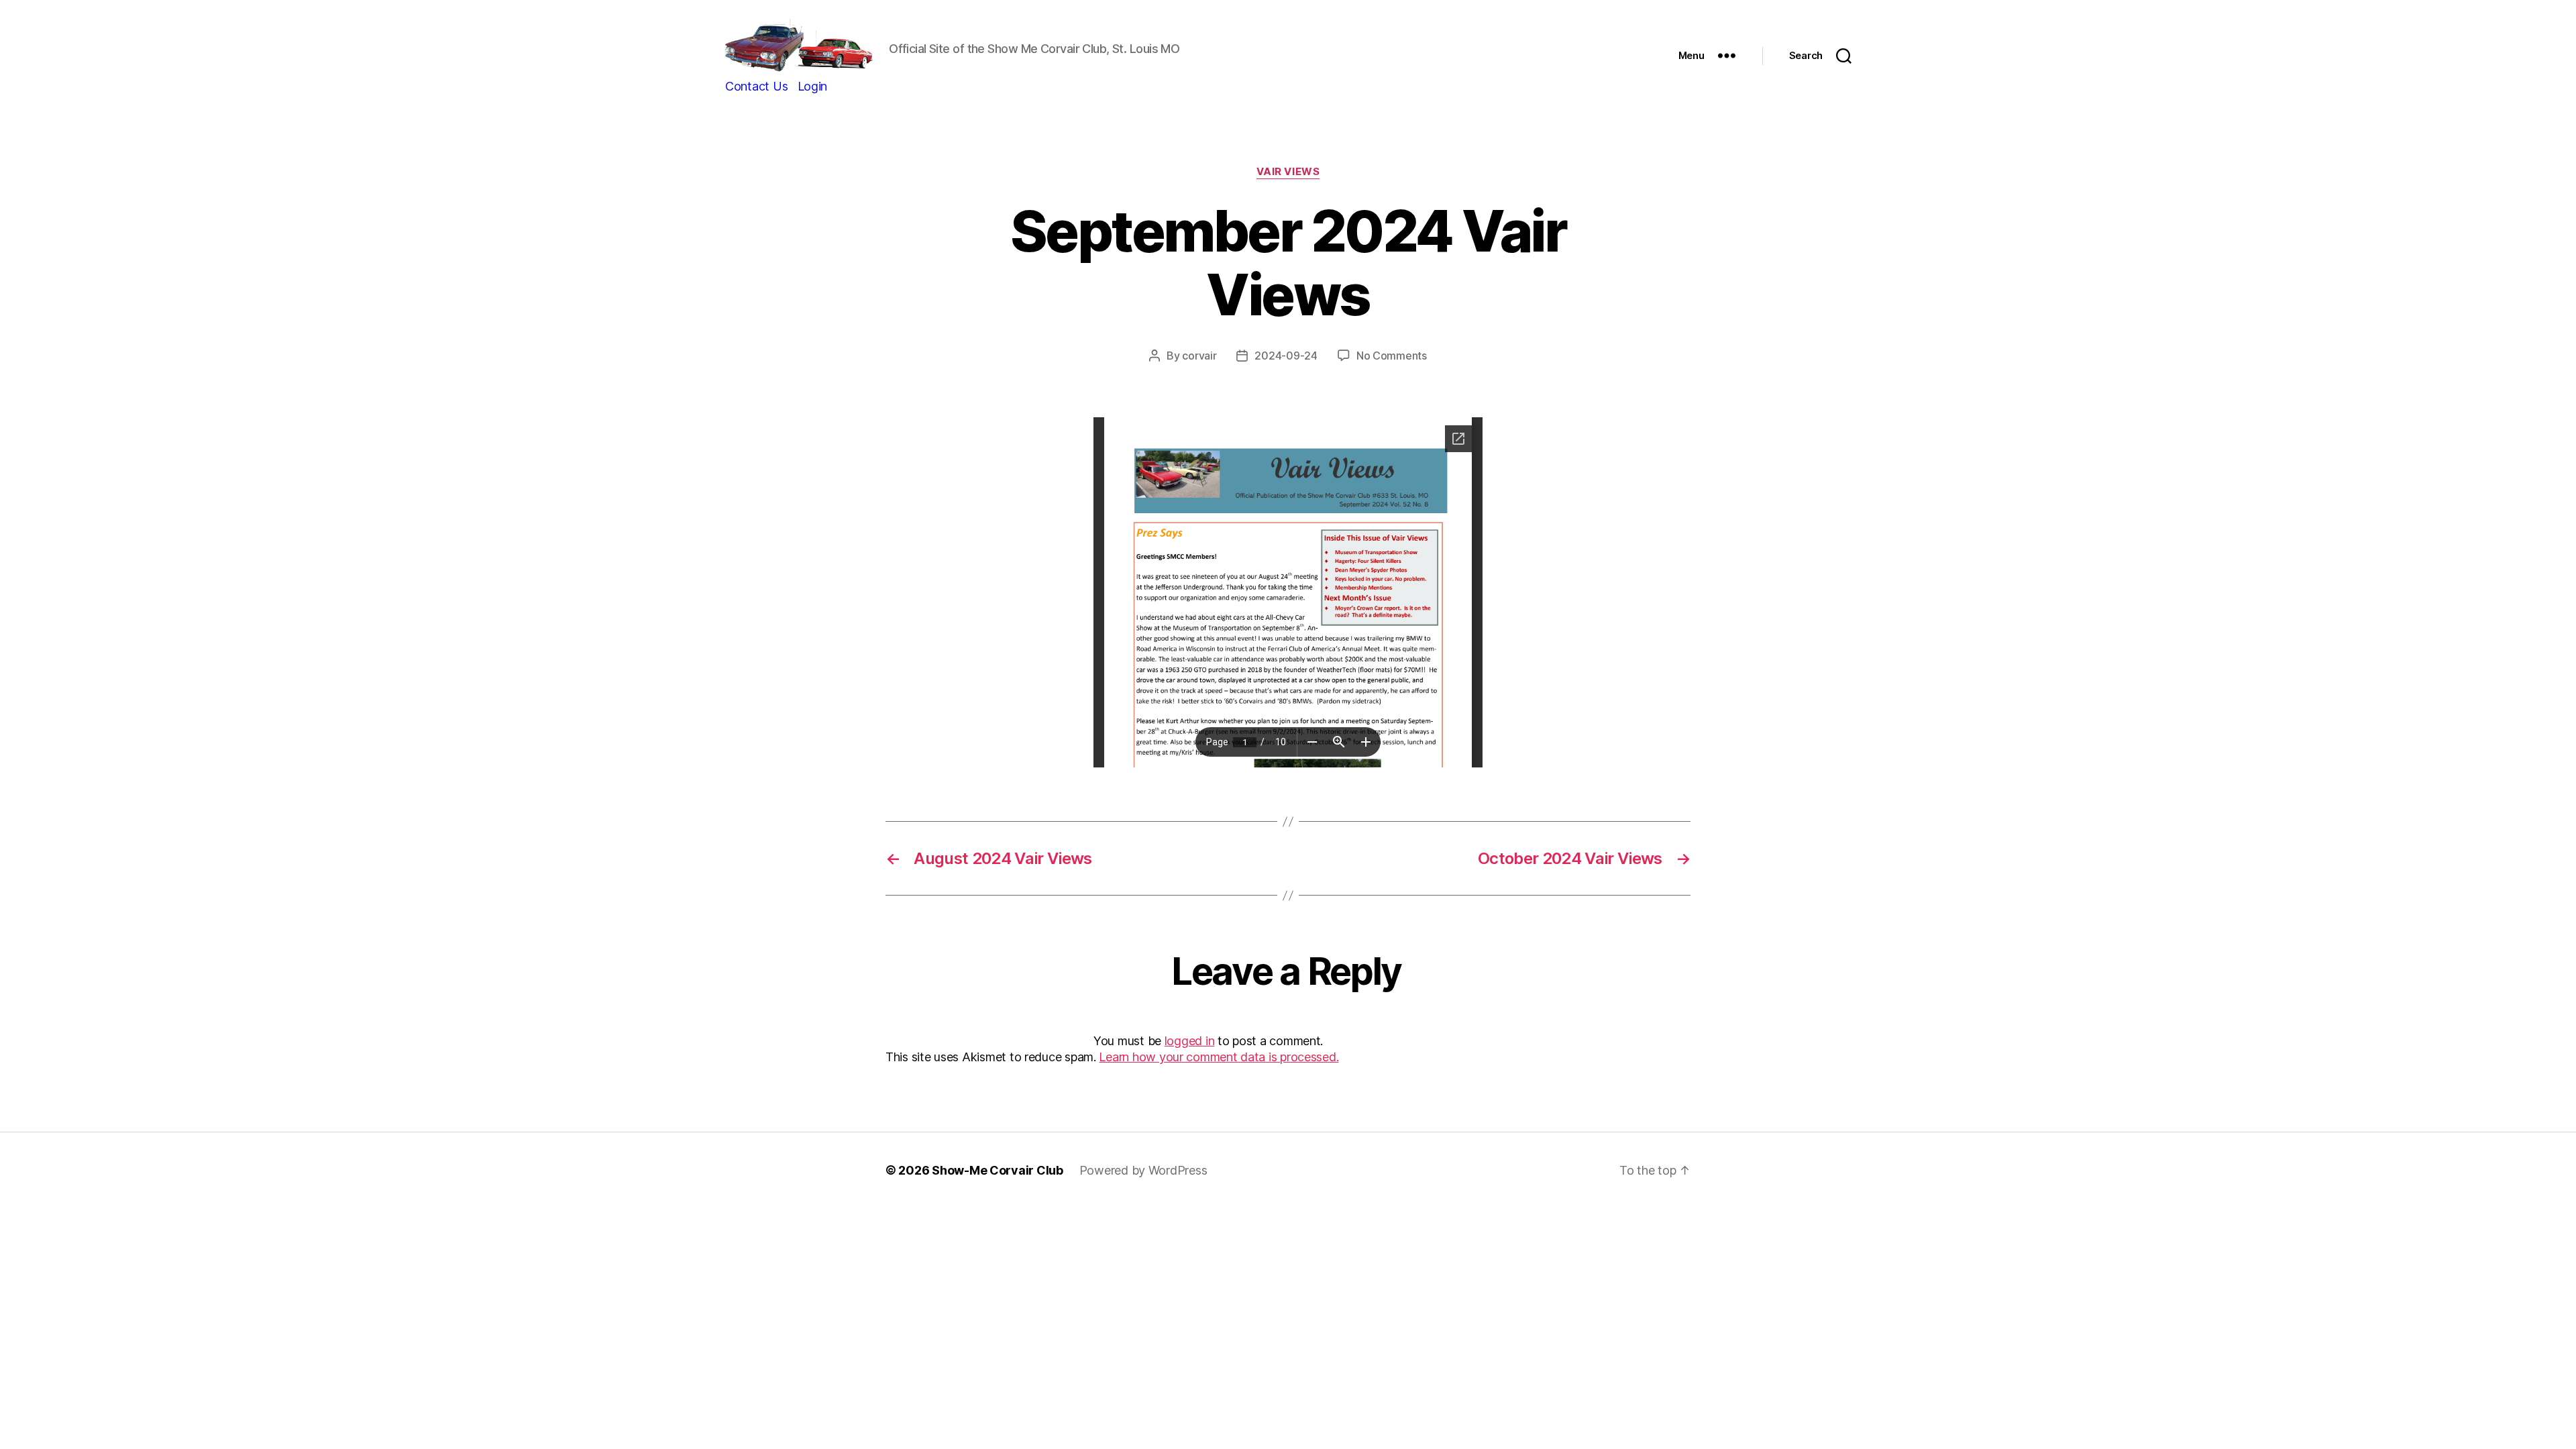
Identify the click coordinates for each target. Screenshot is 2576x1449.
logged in (1190, 1041)
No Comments (1392, 356)
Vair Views (1288, 172)
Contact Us (756, 86)
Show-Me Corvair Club (998, 1170)
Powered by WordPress (1143, 1170)
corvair (1199, 356)
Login (813, 86)
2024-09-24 (1286, 356)
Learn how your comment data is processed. (1219, 1057)
